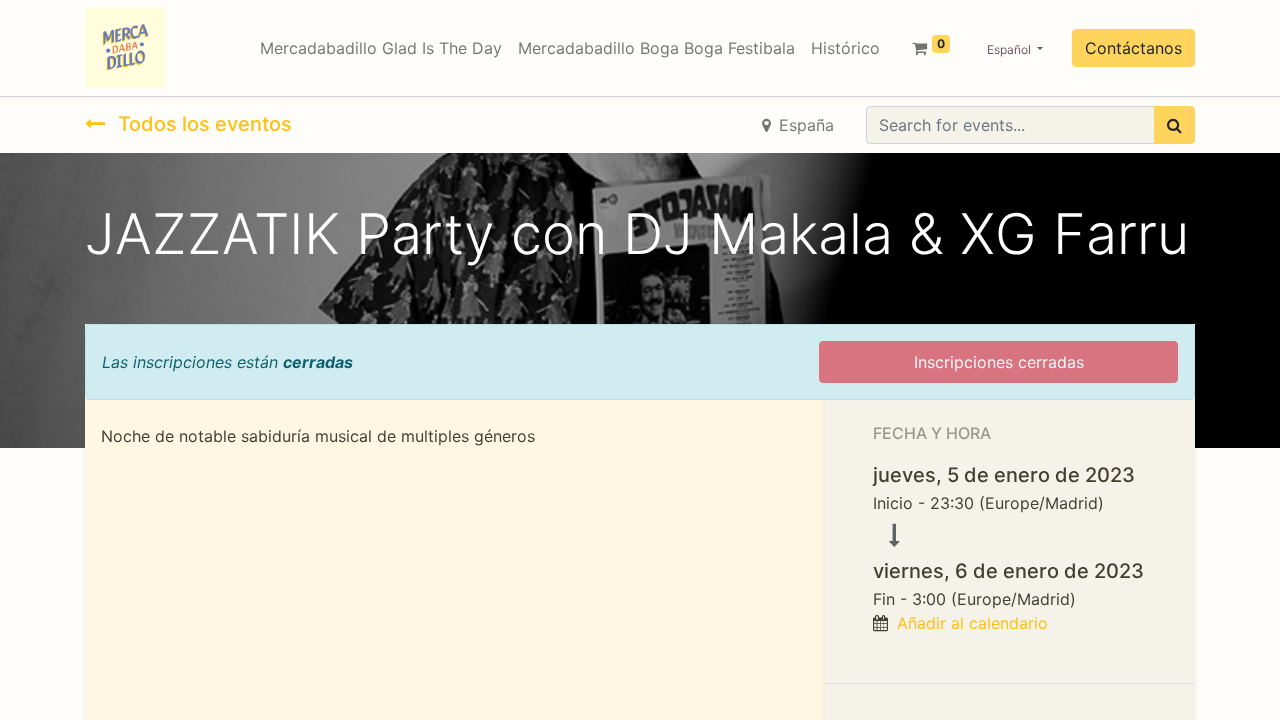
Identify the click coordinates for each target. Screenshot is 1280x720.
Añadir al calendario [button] (972, 623)
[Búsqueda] (1174, 125)
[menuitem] (381, 48)
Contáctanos (1133, 48)
